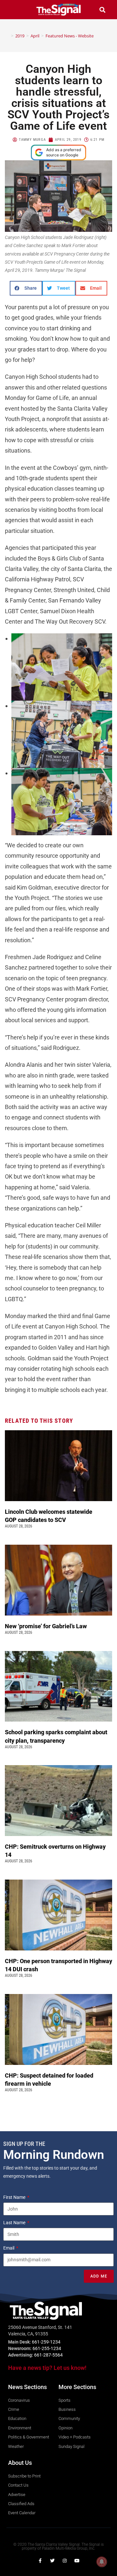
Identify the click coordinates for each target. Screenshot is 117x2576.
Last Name (15, 2223)
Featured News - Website (70, 36)
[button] (15, 10)
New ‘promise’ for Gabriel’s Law (46, 1626)
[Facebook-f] (40, 2561)
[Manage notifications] (102, 2562)
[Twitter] (52, 2561)
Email (9, 2248)
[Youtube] (77, 2561)
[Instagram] (65, 2561)
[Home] (7, 36)
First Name (15, 2197)
